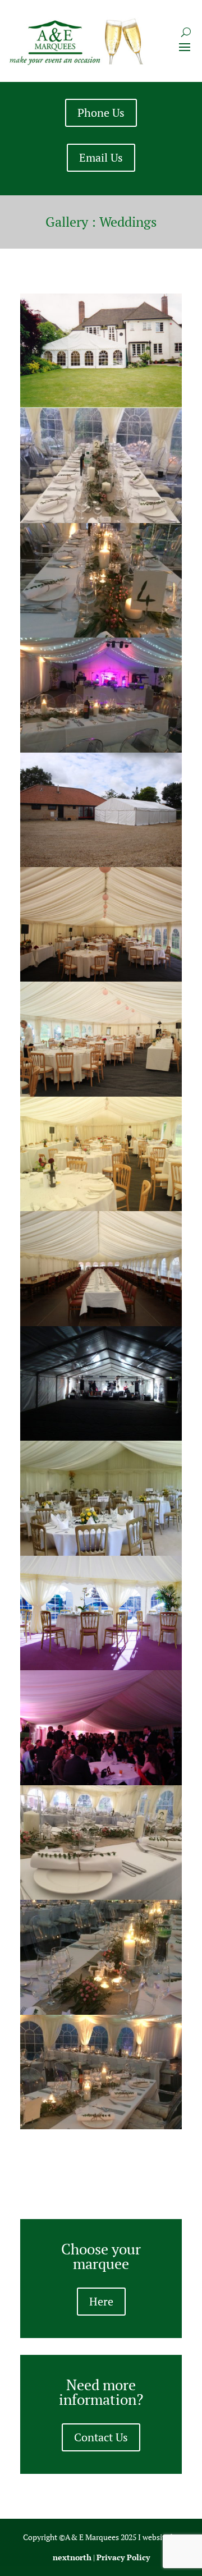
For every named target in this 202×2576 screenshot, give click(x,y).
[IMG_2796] (101, 2125)
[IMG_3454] (101, 978)
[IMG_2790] (101, 634)
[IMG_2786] (101, 519)
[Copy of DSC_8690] (101, 1666)
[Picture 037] (101, 1437)
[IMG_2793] (101, 2011)
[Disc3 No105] (101, 404)
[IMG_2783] (101, 1896)
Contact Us (101, 2437)
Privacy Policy (123, 2557)
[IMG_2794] (101, 749)
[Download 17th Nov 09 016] (101, 1781)
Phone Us (101, 113)
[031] (101, 1552)
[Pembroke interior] (101, 1322)
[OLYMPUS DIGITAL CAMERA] (101, 1093)
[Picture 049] (101, 863)
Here (101, 2301)
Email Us (101, 157)
